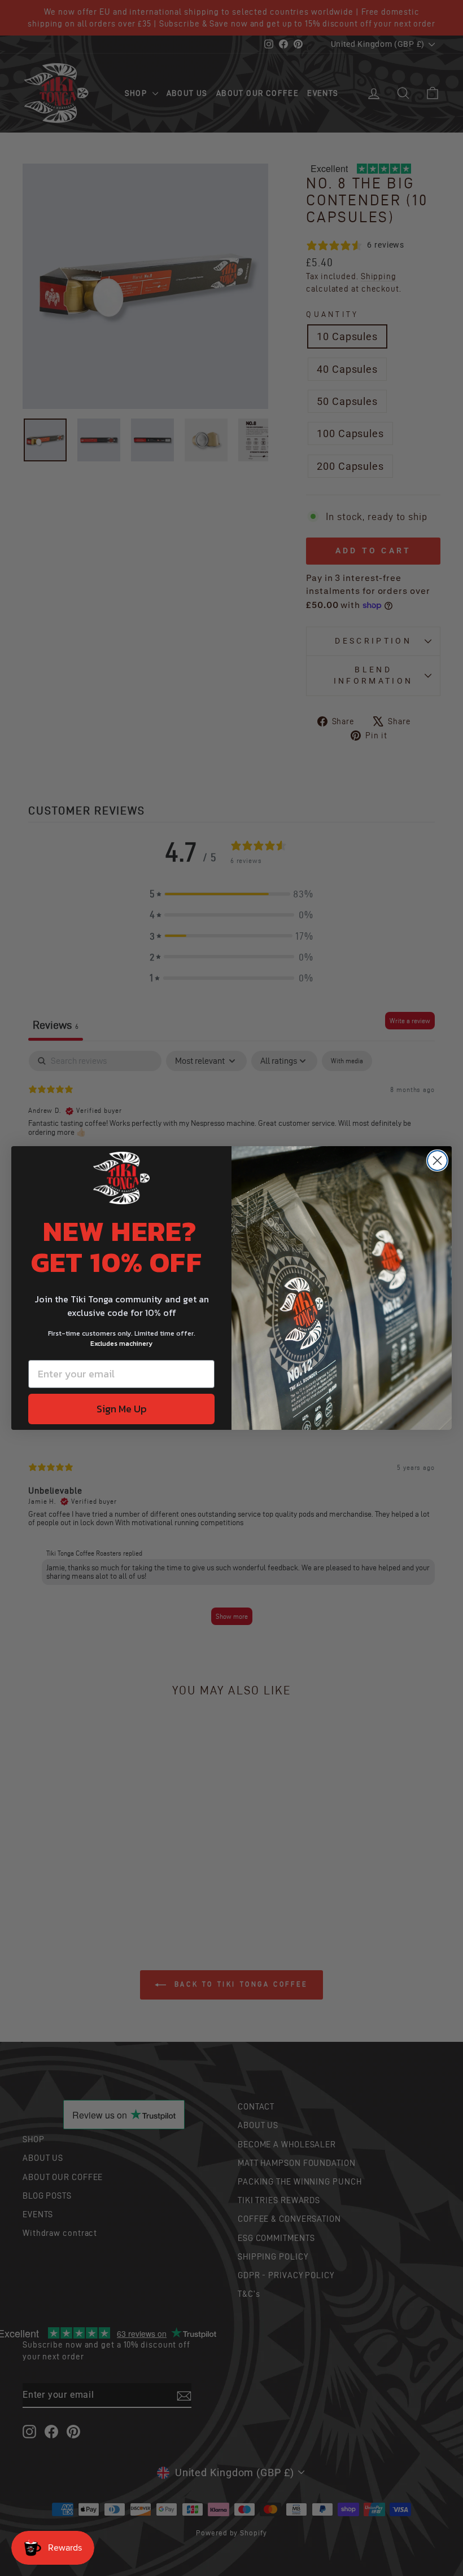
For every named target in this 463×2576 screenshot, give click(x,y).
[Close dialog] (437, 1161)
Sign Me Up (122, 1409)
